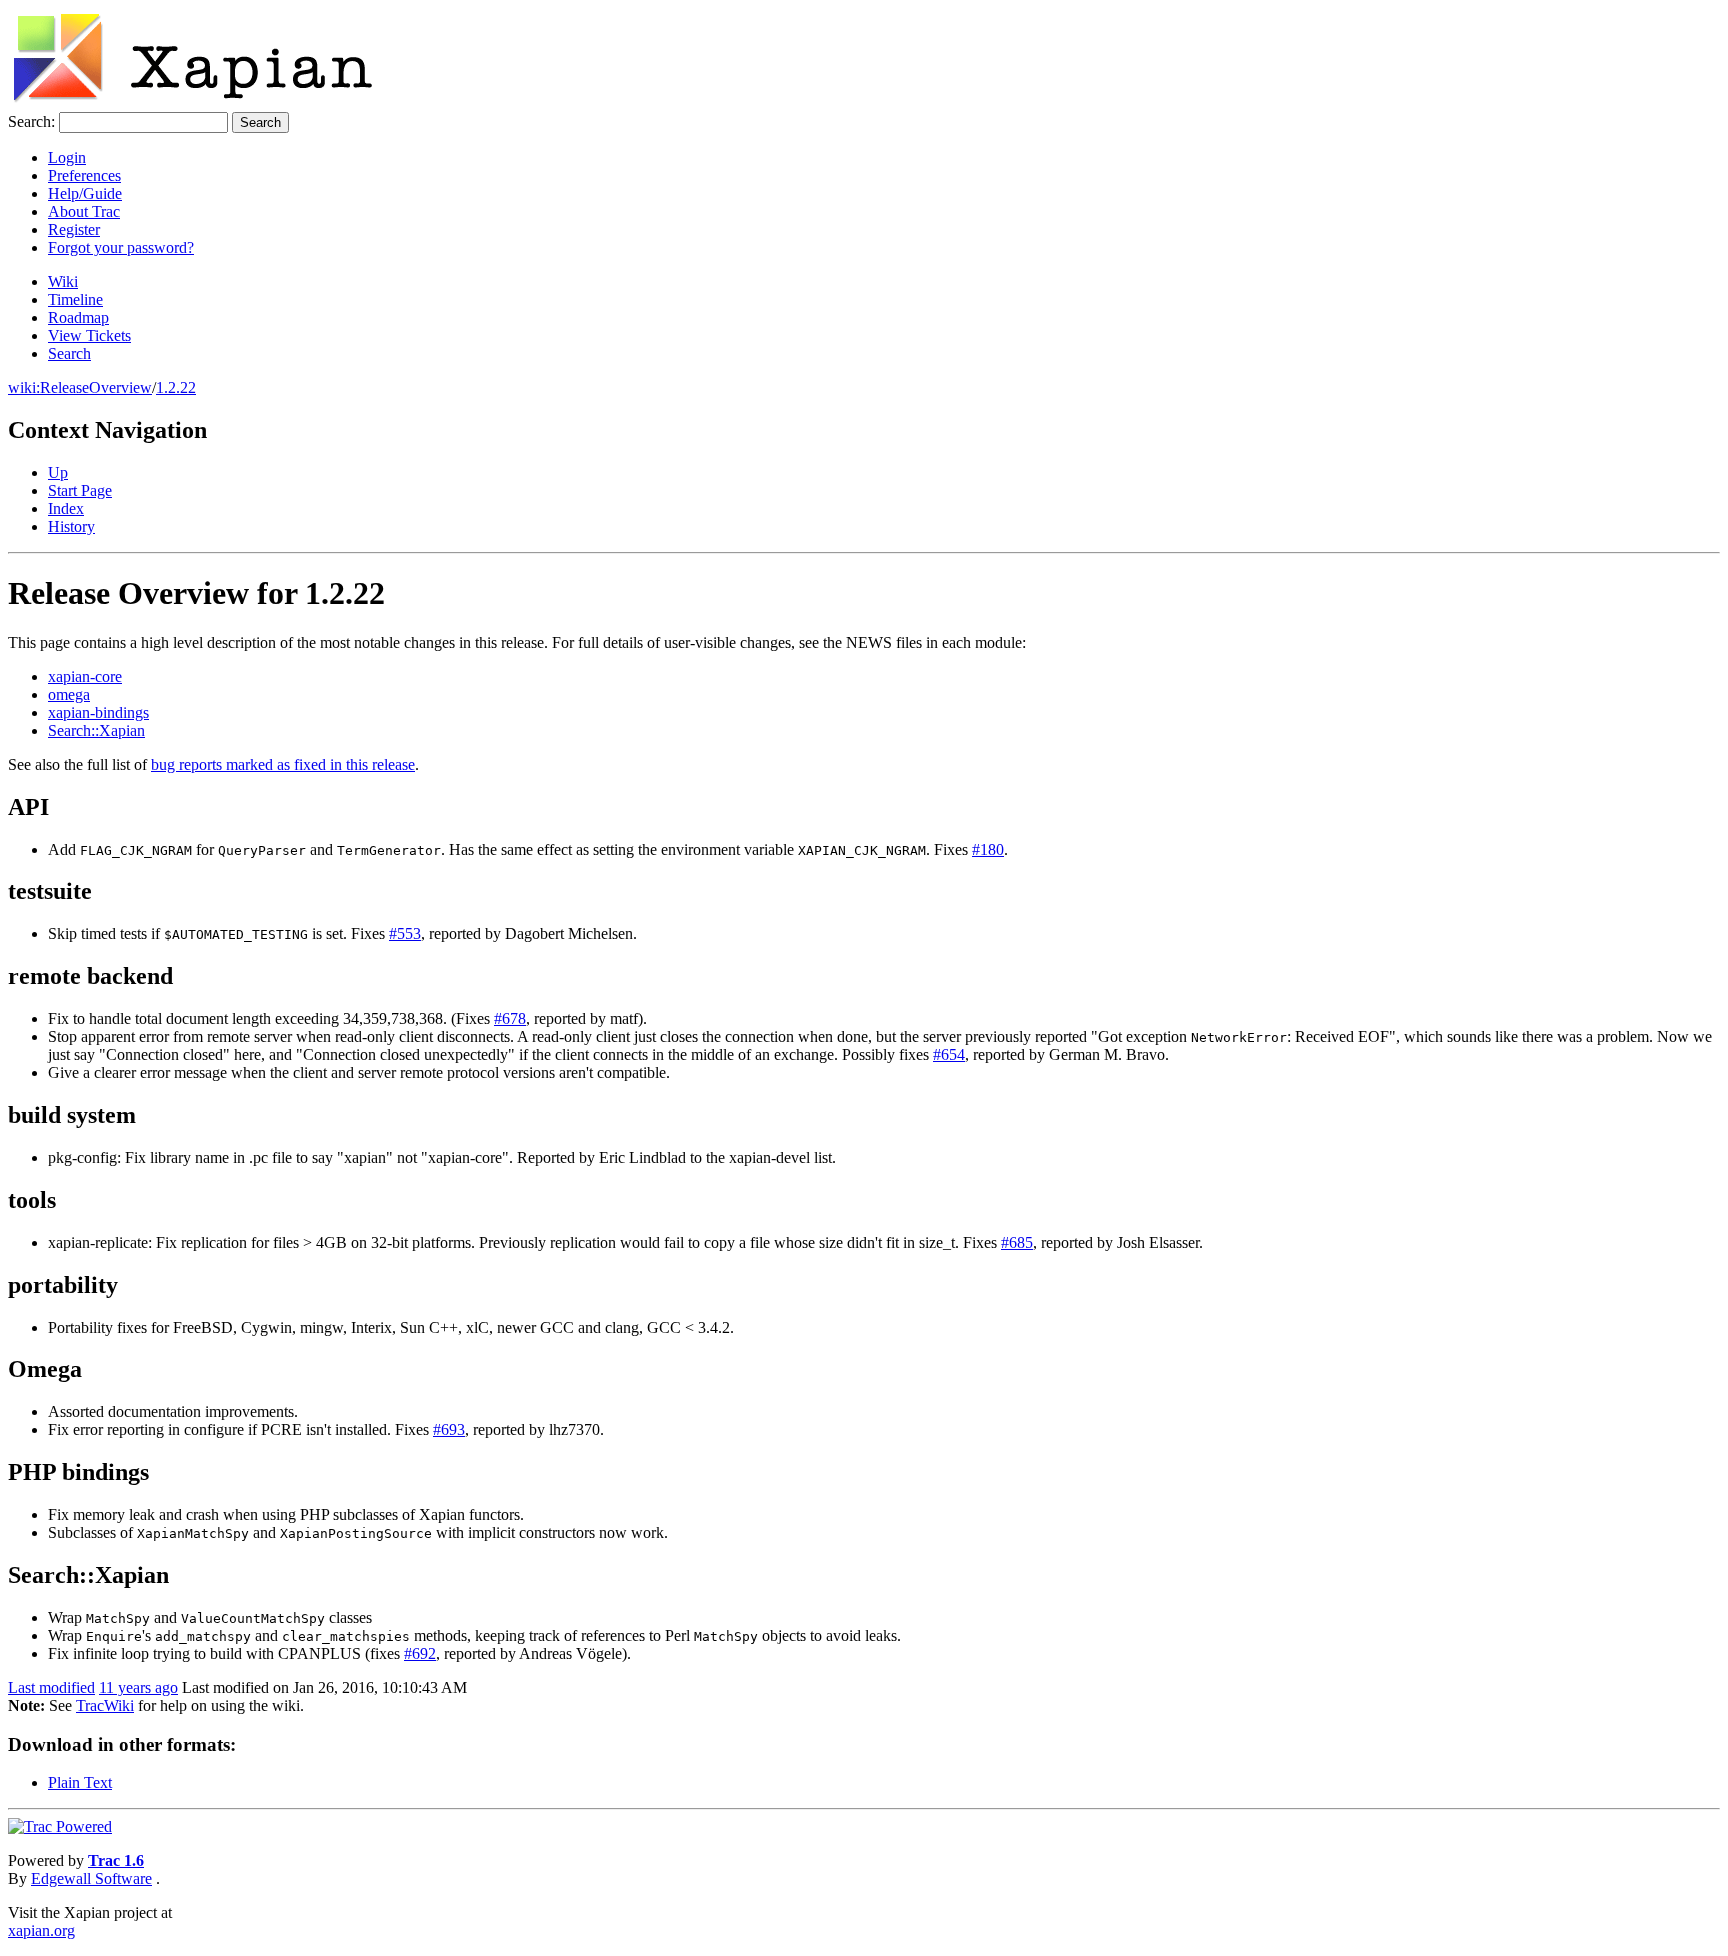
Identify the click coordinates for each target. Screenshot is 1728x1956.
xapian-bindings (98, 712)
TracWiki (105, 1705)
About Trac (84, 211)
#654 (949, 1054)
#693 (449, 1429)
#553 (405, 933)
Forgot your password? (121, 247)
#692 (420, 1653)
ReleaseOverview (96, 387)
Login (67, 157)
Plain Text (80, 1782)
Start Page (80, 490)
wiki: (24, 387)
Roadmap (78, 317)
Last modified (51, 1687)
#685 (1017, 1242)
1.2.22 (176, 387)
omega (69, 694)
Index (66, 508)
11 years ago (138, 1687)
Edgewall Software (91, 1878)
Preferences (84, 175)
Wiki (63, 281)
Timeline (75, 299)
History (71, 526)
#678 (510, 1018)
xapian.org (41, 1930)
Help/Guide (85, 193)
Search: (31, 121)
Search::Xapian (96, 730)
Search (69, 353)
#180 (988, 849)
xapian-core (85, 676)
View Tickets (89, 335)
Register (74, 229)
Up (58, 472)
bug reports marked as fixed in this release (283, 764)
